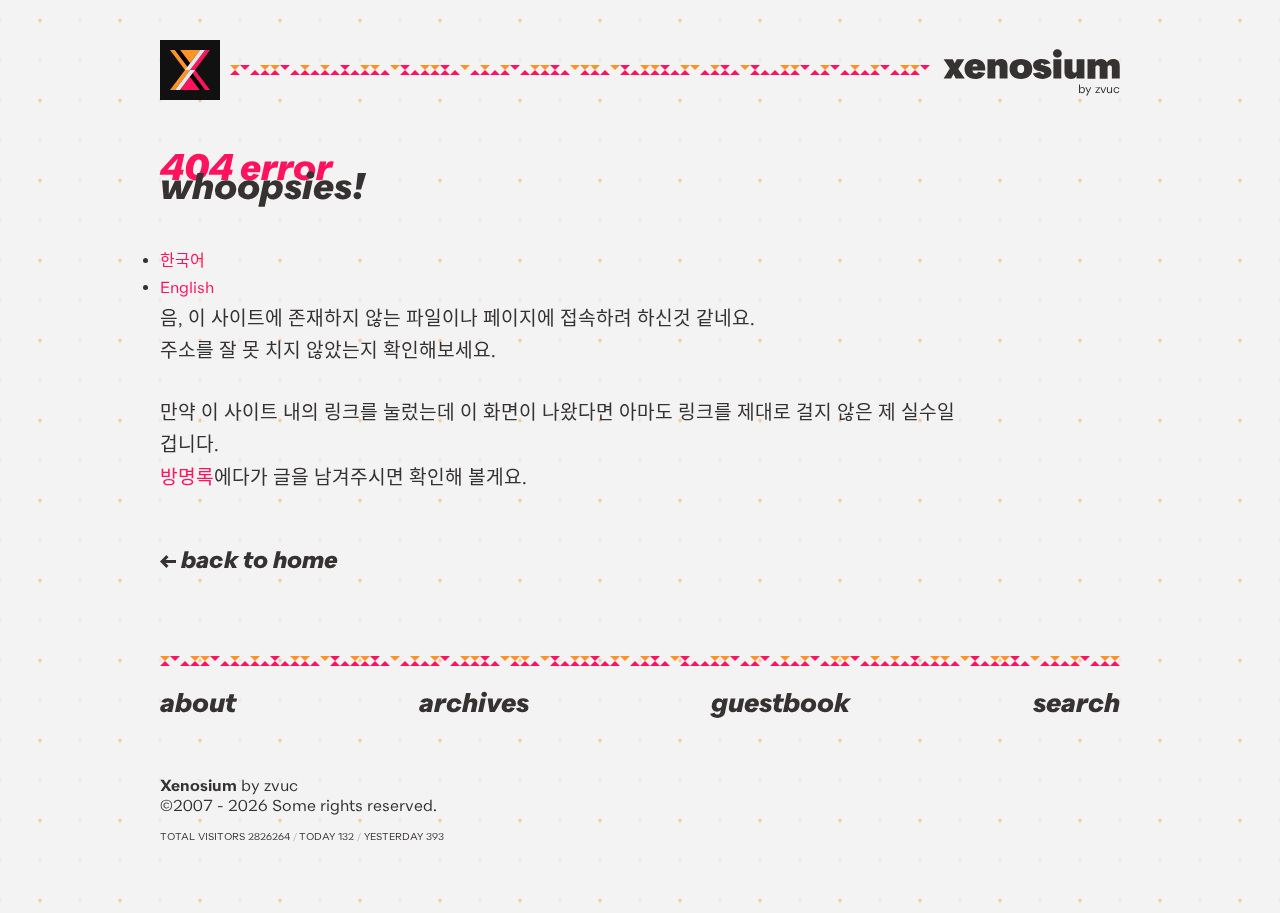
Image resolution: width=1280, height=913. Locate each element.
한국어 (182, 261)
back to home (257, 560)
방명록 (187, 477)
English (187, 288)
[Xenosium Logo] (190, 70)
